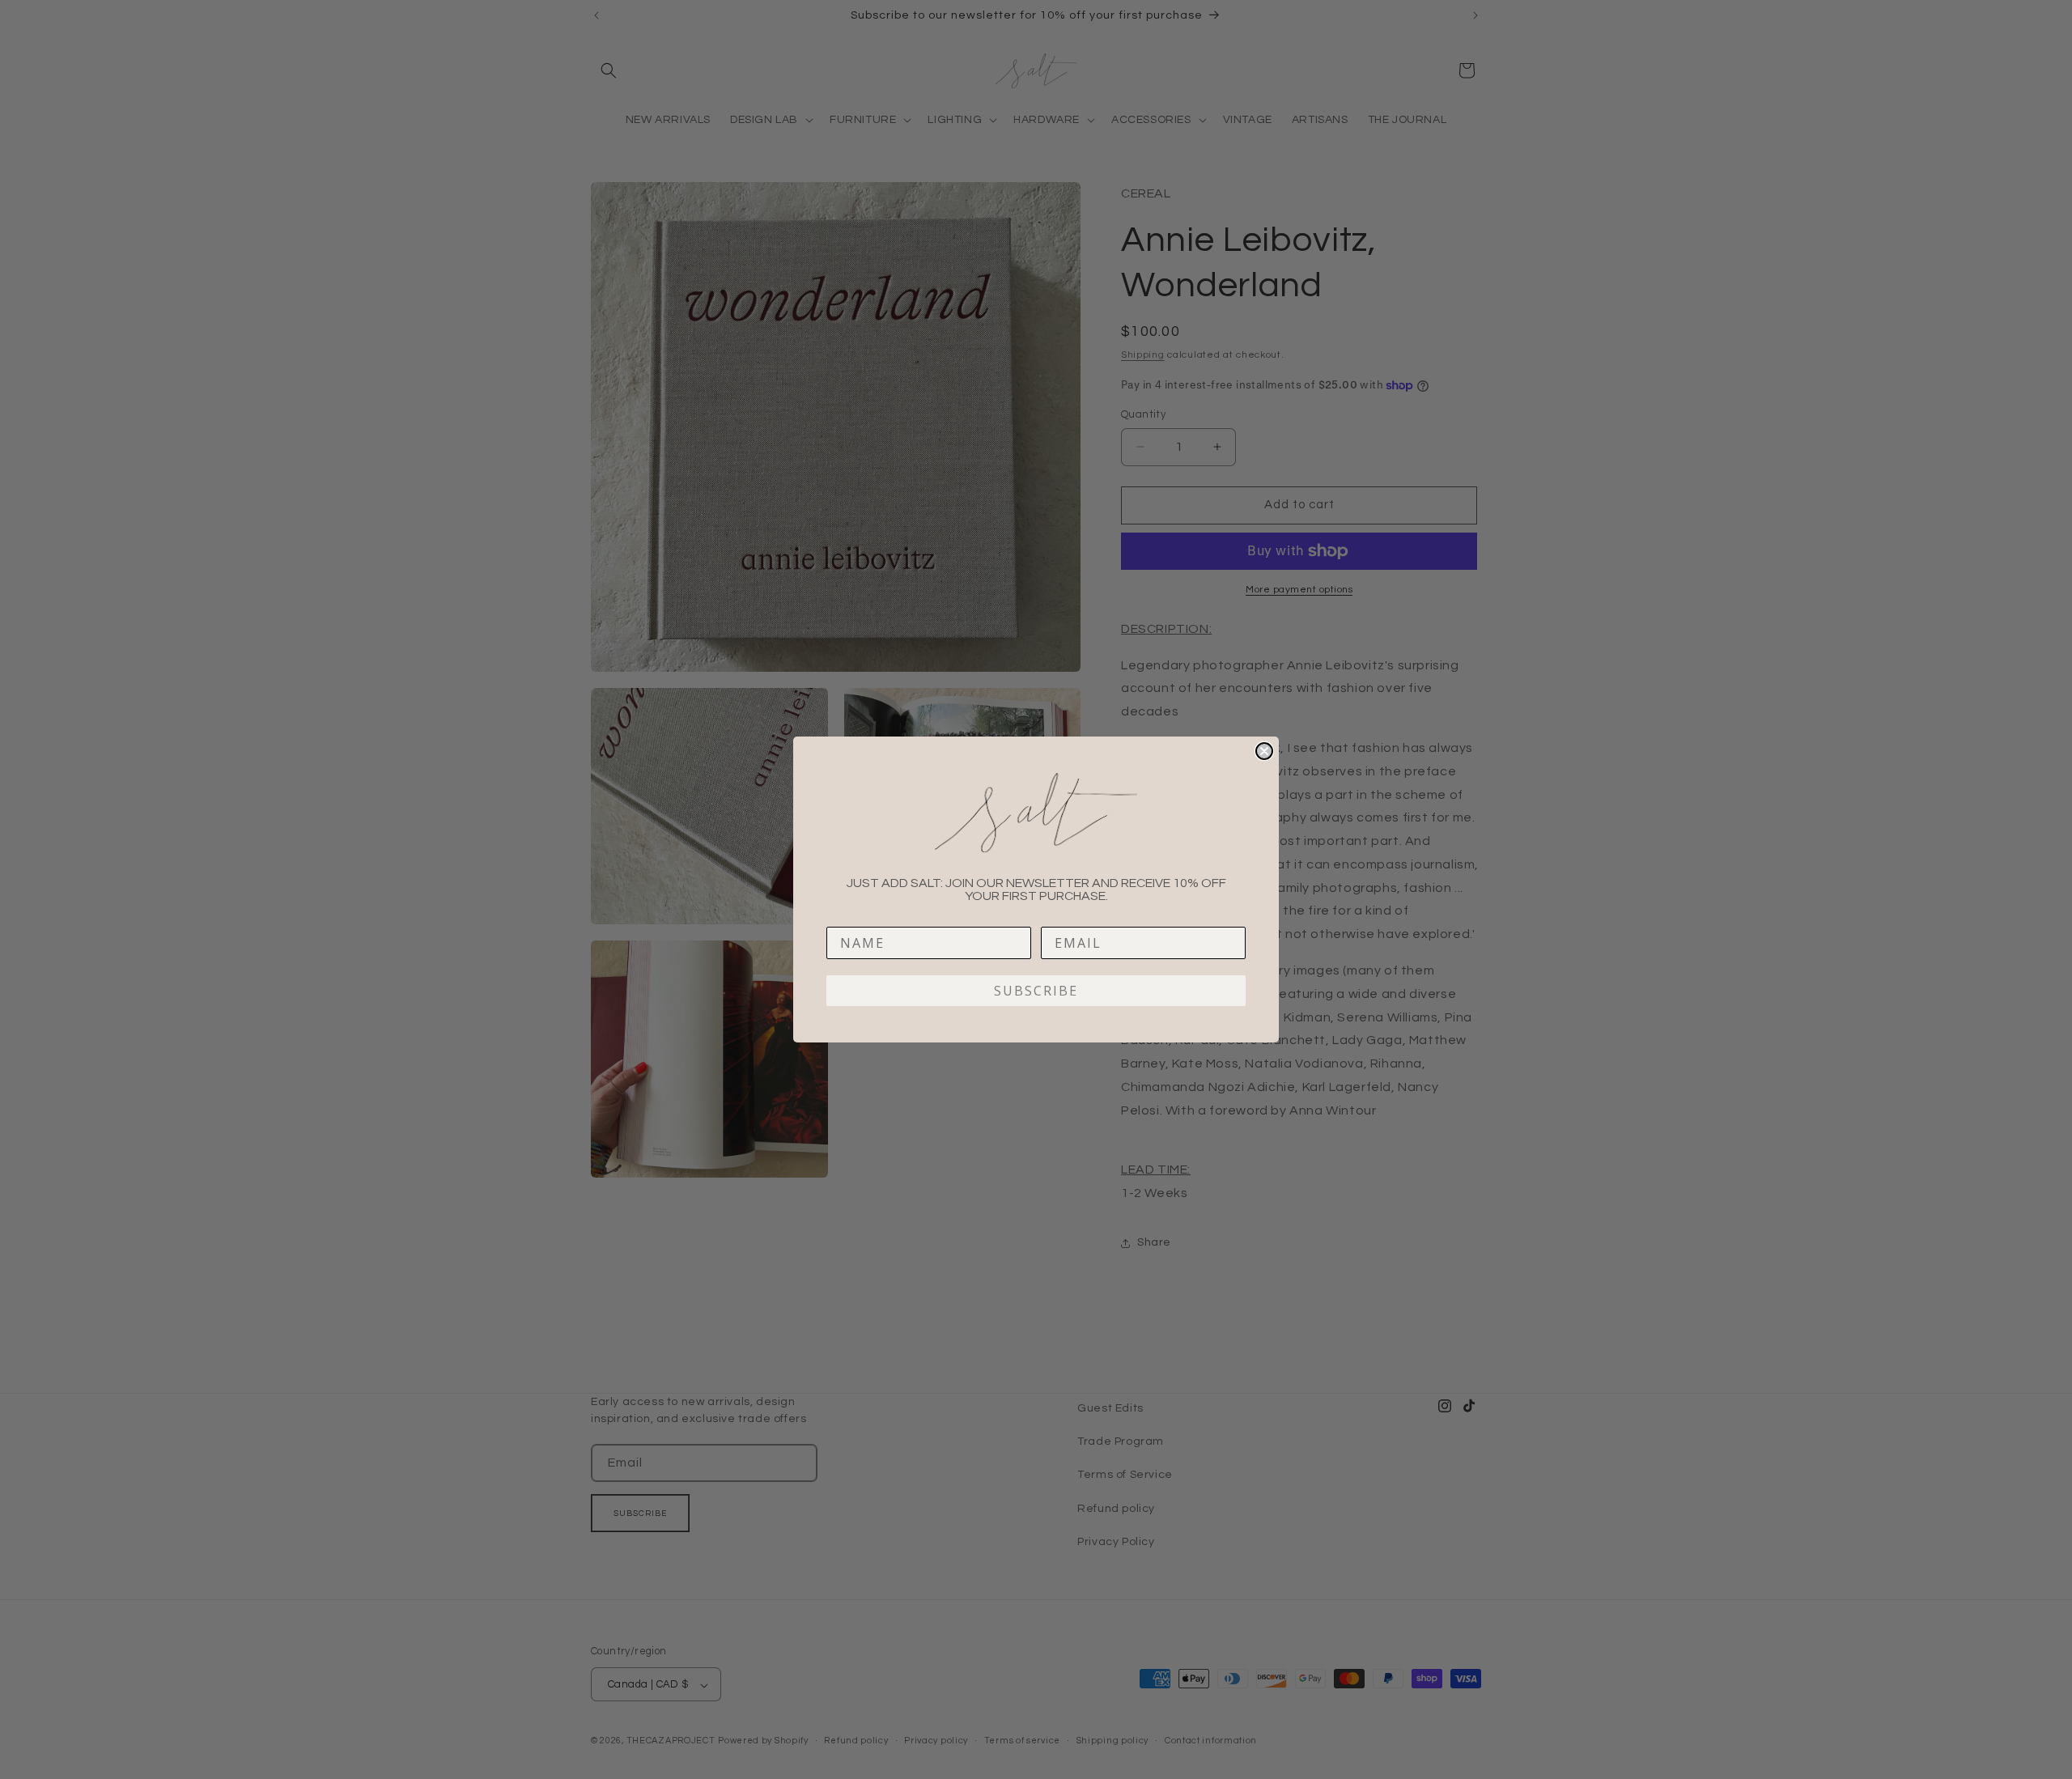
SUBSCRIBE (1036, 991)
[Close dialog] (1264, 751)
